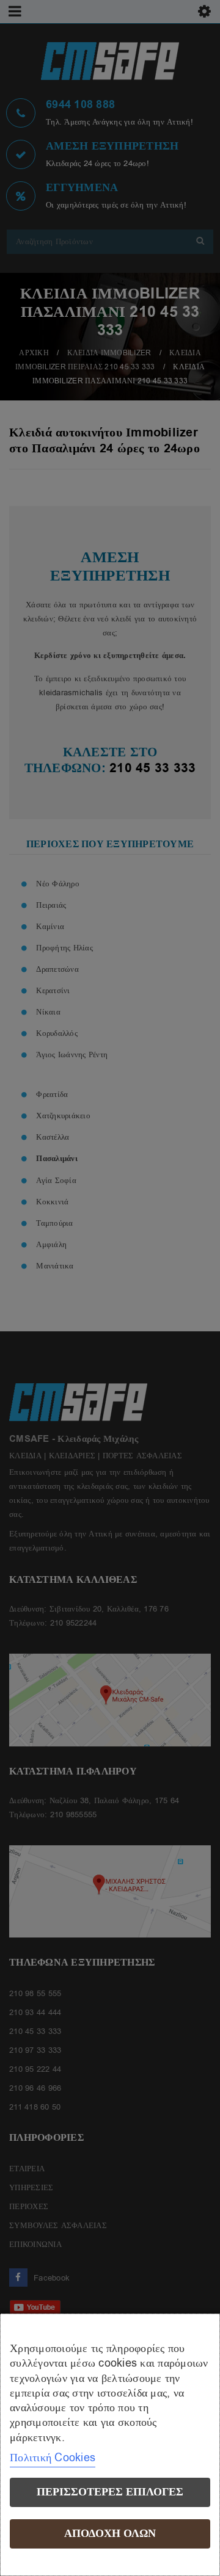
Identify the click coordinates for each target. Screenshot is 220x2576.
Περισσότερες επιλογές (110, 2492)
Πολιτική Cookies (53, 2458)
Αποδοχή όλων (110, 2534)
